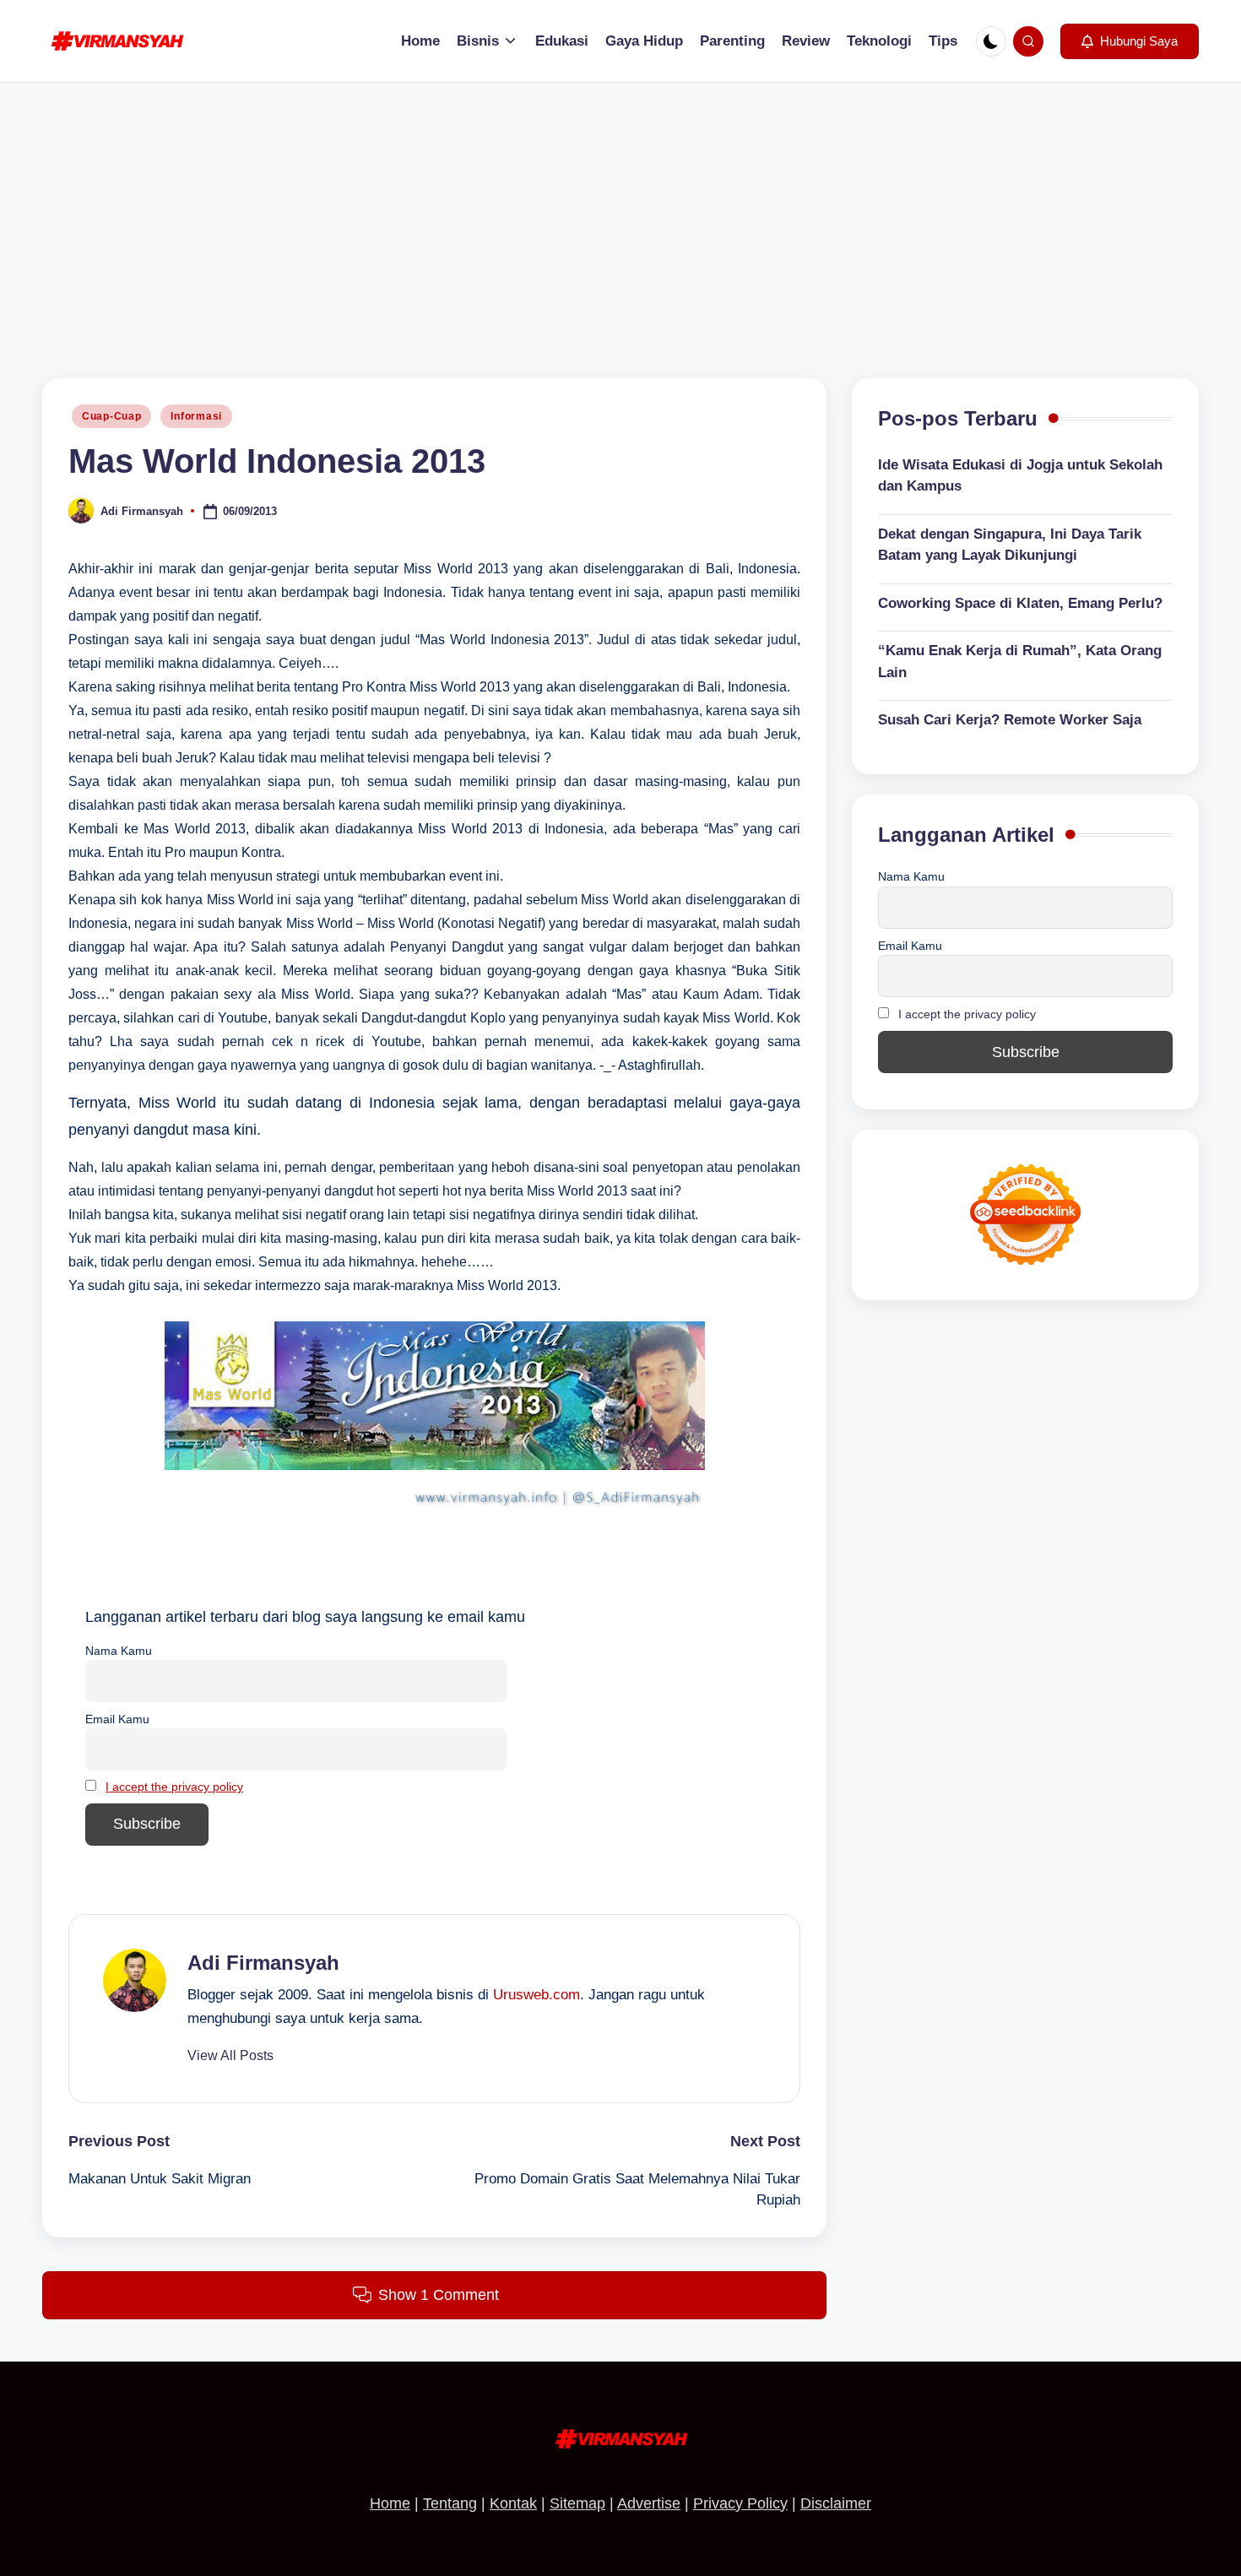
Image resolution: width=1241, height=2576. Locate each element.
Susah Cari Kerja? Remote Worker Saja (1010, 720)
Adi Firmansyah (263, 1963)
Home (390, 2503)
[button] (1130, 41)
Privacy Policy (740, 2503)
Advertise (649, 2503)
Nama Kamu (119, 1651)
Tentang (450, 2503)
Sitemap (577, 2503)
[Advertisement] (620, 209)
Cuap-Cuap (111, 416)
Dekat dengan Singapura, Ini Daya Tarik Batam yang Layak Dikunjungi (1010, 545)
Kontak (513, 2503)
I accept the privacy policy (174, 1787)
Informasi (196, 416)
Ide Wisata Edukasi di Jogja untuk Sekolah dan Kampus (1020, 476)
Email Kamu (117, 1719)
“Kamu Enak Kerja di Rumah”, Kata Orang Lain (1020, 662)
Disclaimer (836, 2503)
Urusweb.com (537, 1995)
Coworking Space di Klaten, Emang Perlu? (1020, 603)
